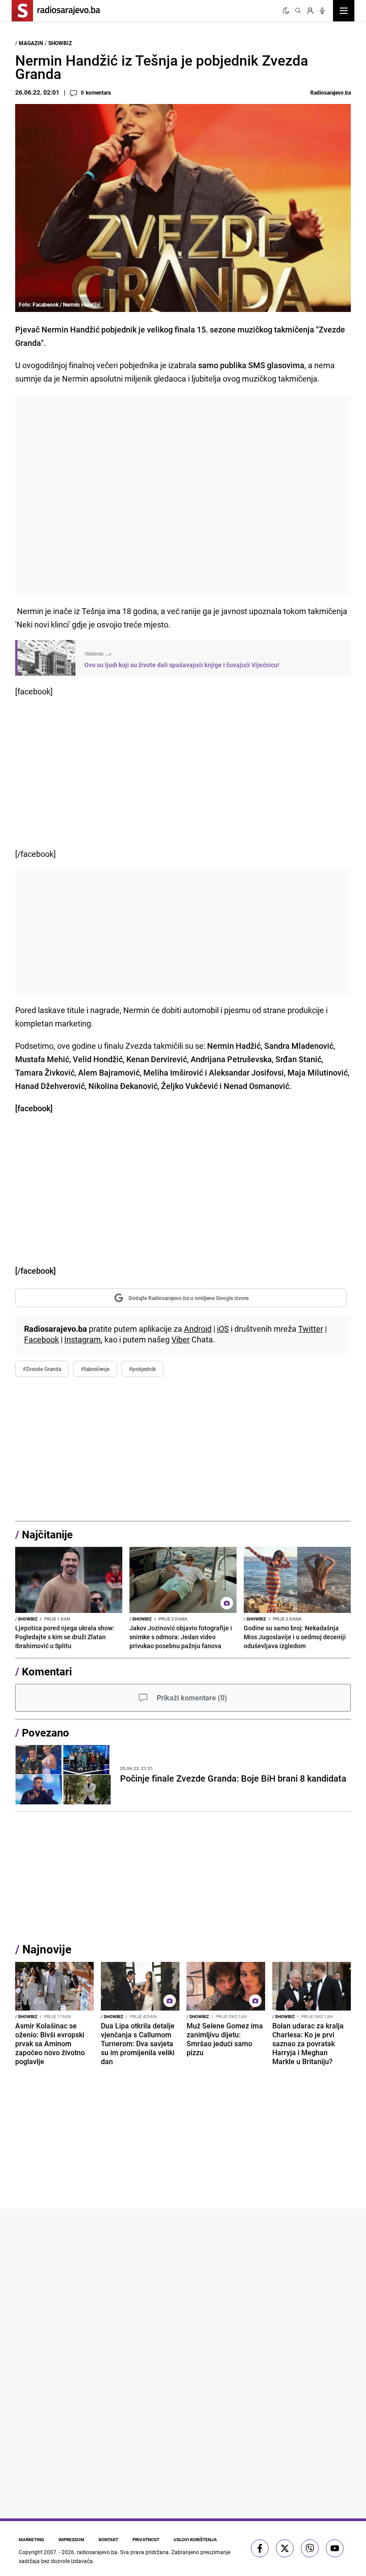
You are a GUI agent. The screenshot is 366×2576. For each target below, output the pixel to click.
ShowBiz (60, 43)
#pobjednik (142, 1369)
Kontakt (108, 2539)
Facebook (42, 1339)
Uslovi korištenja (195, 2539)
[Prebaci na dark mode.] (286, 11)
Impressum (71, 2539)
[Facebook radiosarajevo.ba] (260, 2548)
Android (198, 1329)
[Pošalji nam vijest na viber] (310, 2548)
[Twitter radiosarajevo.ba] (285, 2548)
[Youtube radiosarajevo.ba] (335, 2548)
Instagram (83, 1339)
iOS (223, 1329)
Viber (181, 1339)
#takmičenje (95, 1369)
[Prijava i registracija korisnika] (310, 11)
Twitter (311, 1329)
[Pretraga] (298, 11)
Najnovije (47, 1949)
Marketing (31, 2539)
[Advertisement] (183, 495)
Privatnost (146, 2539)
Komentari (47, 1671)
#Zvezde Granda (42, 1369)
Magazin (31, 43)
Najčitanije (47, 1534)
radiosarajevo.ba (97, 2552)
